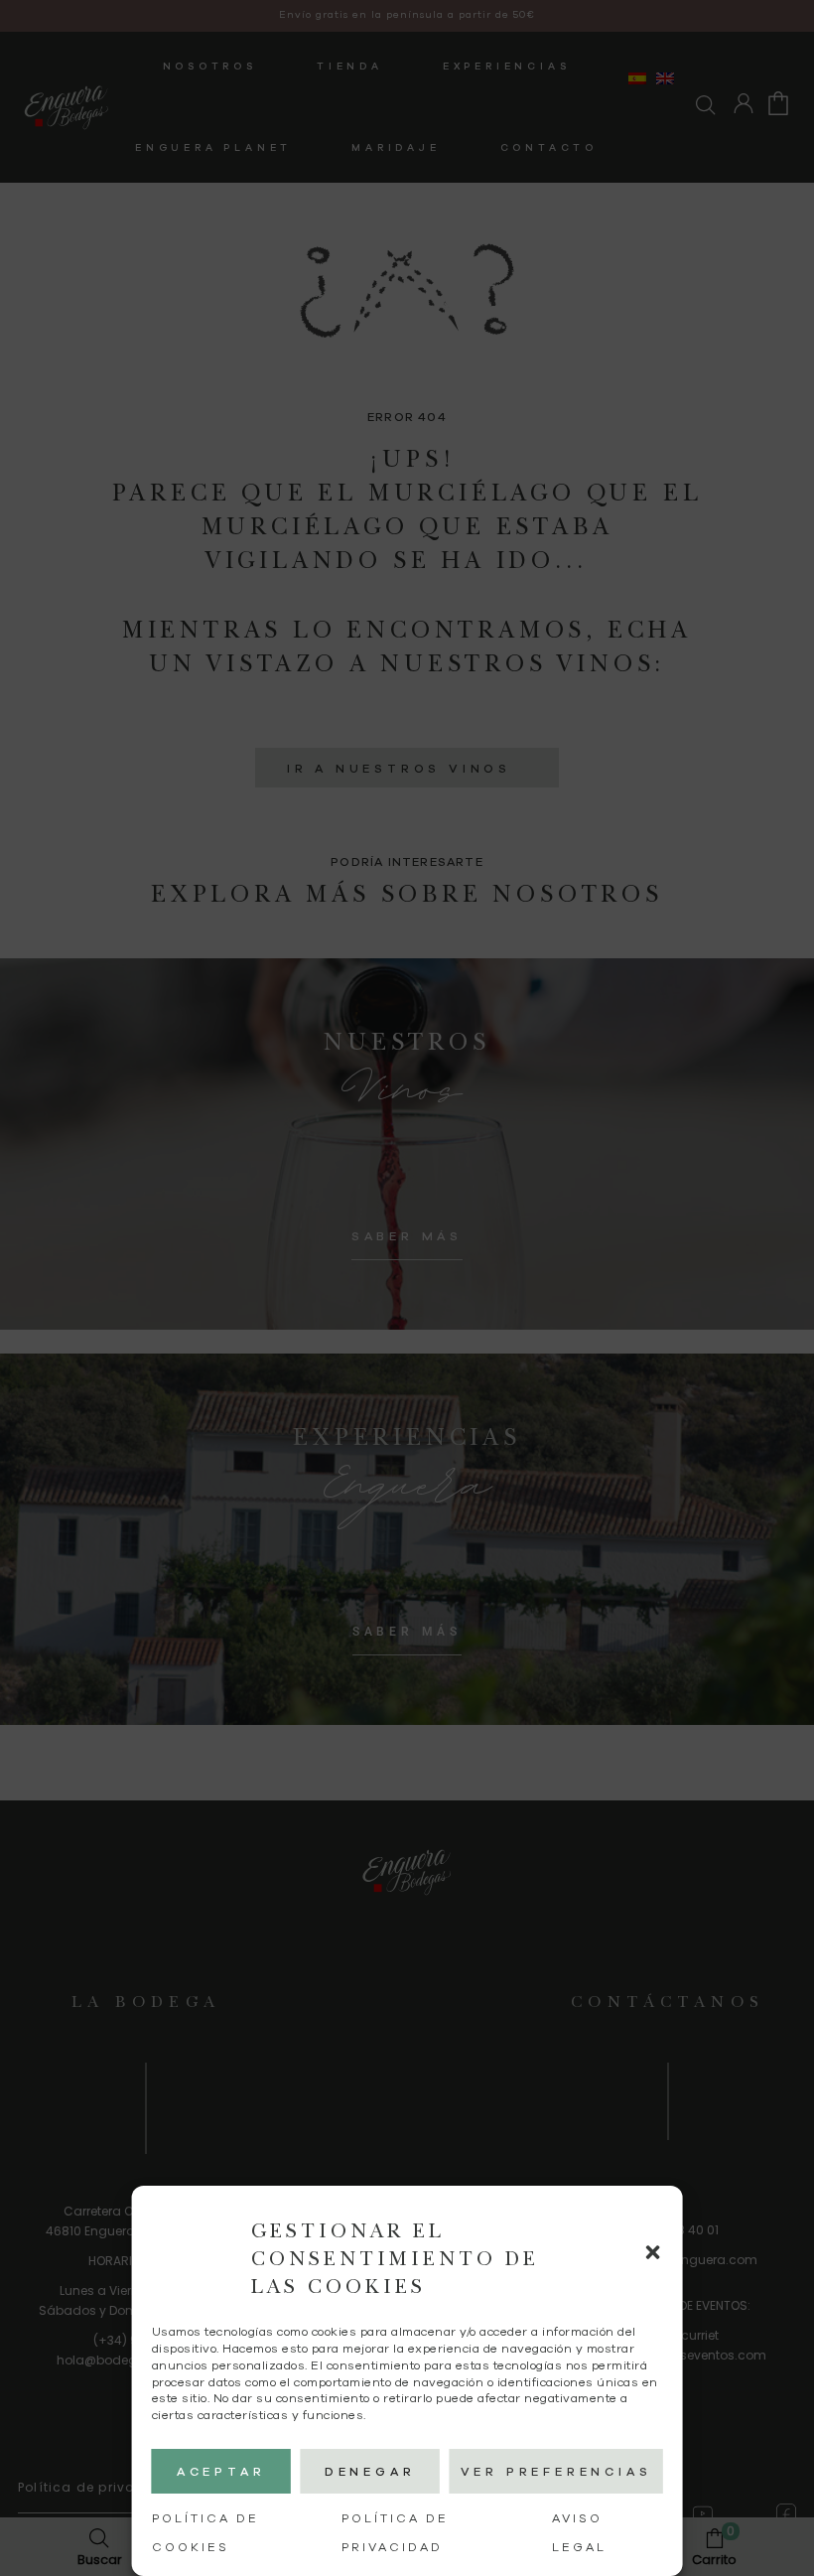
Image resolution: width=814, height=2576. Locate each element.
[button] (652, 2252)
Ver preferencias (556, 2472)
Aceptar (221, 2472)
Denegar (370, 2472)
